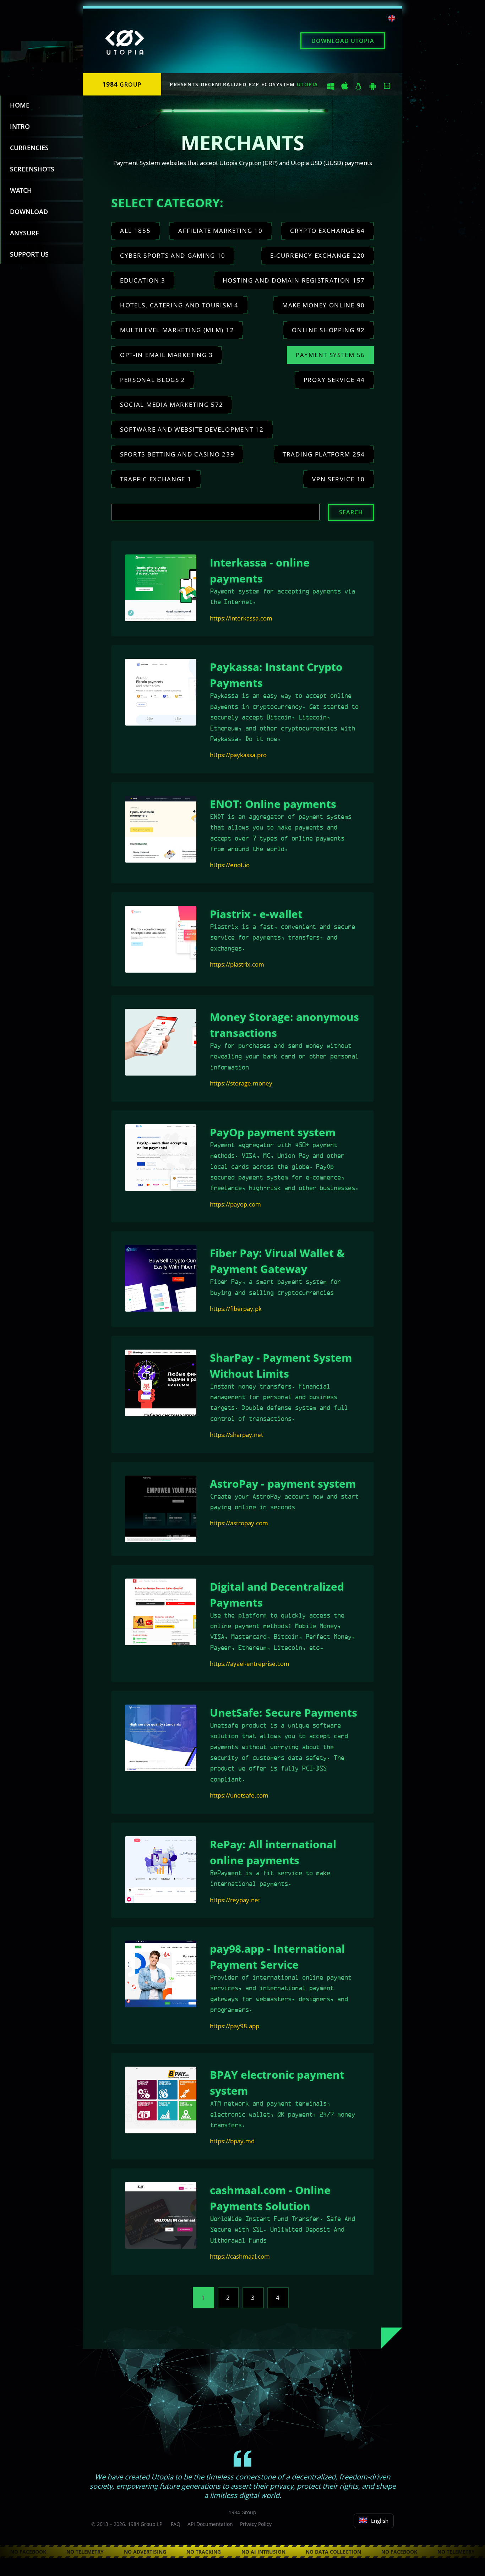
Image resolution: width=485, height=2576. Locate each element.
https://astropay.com (239, 1523)
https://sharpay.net (236, 1435)
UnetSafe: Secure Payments (284, 1713)
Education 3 (143, 280)
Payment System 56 (330, 355)
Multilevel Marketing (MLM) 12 (177, 330)
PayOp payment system (273, 1132)
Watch (21, 190)
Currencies (29, 148)
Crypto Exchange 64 (328, 231)
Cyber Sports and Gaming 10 (173, 255)
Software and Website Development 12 (192, 429)
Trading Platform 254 (324, 454)
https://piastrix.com (237, 964)
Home (20, 105)
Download (343, 41)
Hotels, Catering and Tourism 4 (179, 305)
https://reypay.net (235, 1900)
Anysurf (24, 233)
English (380, 2521)
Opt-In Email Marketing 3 (167, 355)
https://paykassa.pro (238, 755)
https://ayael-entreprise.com (250, 1664)
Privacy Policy (256, 2524)
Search (351, 512)
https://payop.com (235, 1204)
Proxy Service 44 (334, 380)
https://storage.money (241, 1083)
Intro (20, 126)
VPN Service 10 (339, 479)
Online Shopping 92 (328, 330)
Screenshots (32, 169)
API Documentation (210, 2524)
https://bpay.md (232, 2141)
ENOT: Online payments (273, 804)
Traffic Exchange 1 (156, 479)
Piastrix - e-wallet (256, 914)
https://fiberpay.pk (236, 1309)
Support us (29, 254)
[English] (392, 19)
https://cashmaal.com (240, 2256)
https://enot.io (230, 865)
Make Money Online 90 (324, 305)
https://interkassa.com (241, 618)
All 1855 (135, 231)
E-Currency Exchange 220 (318, 255)
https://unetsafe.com (239, 1795)
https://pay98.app (235, 2026)
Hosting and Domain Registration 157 (294, 280)
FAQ (176, 2524)
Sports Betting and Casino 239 (177, 454)
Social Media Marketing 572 (172, 404)
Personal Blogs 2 (153, 380)
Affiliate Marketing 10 (220, 231)
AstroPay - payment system (283, 1484)
